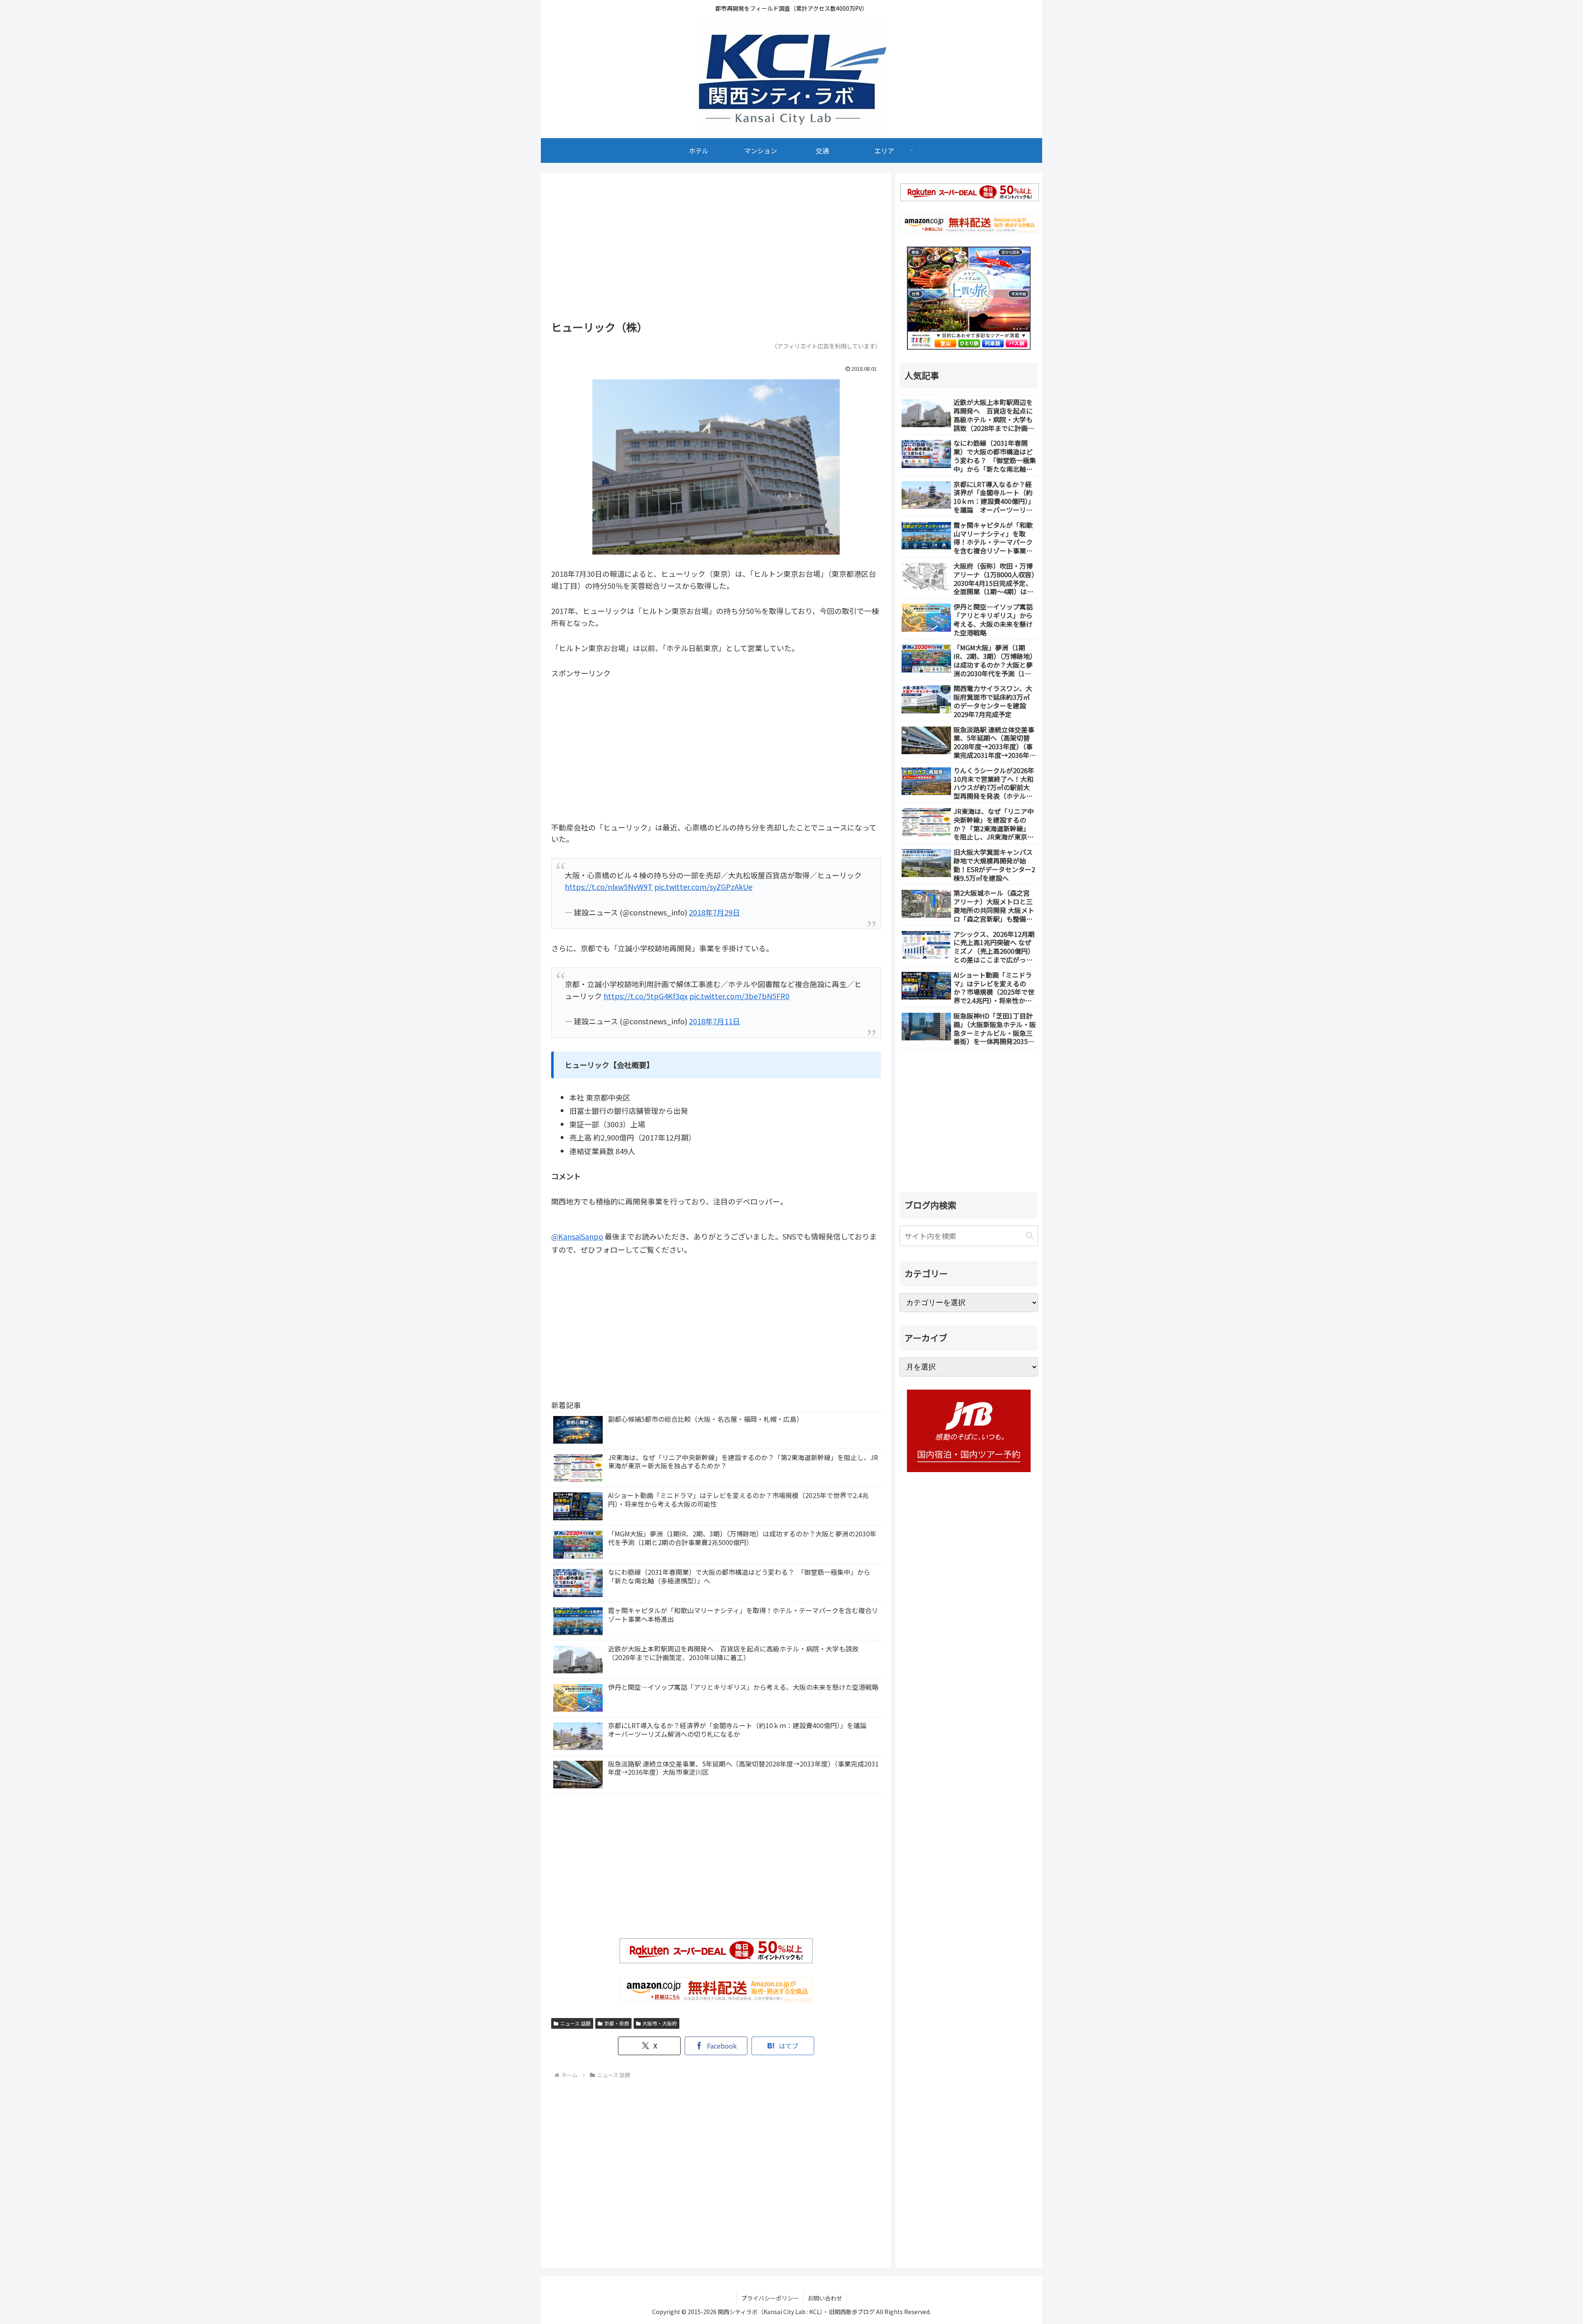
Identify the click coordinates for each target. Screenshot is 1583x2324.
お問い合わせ (825, 2298)
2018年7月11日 (714, 1021)
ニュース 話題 (575, 2023)
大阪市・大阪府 (660, 2023)
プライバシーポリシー (770, 2298)
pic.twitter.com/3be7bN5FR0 (739, 996)
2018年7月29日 (714, 912)
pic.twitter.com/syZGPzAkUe (703, 887)
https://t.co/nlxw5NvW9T (609, 887)
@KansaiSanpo (577, 1236)
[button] (1030, 1236)
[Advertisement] (716, 249)
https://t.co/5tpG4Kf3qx (646, 996)
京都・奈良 (617, 2023)
